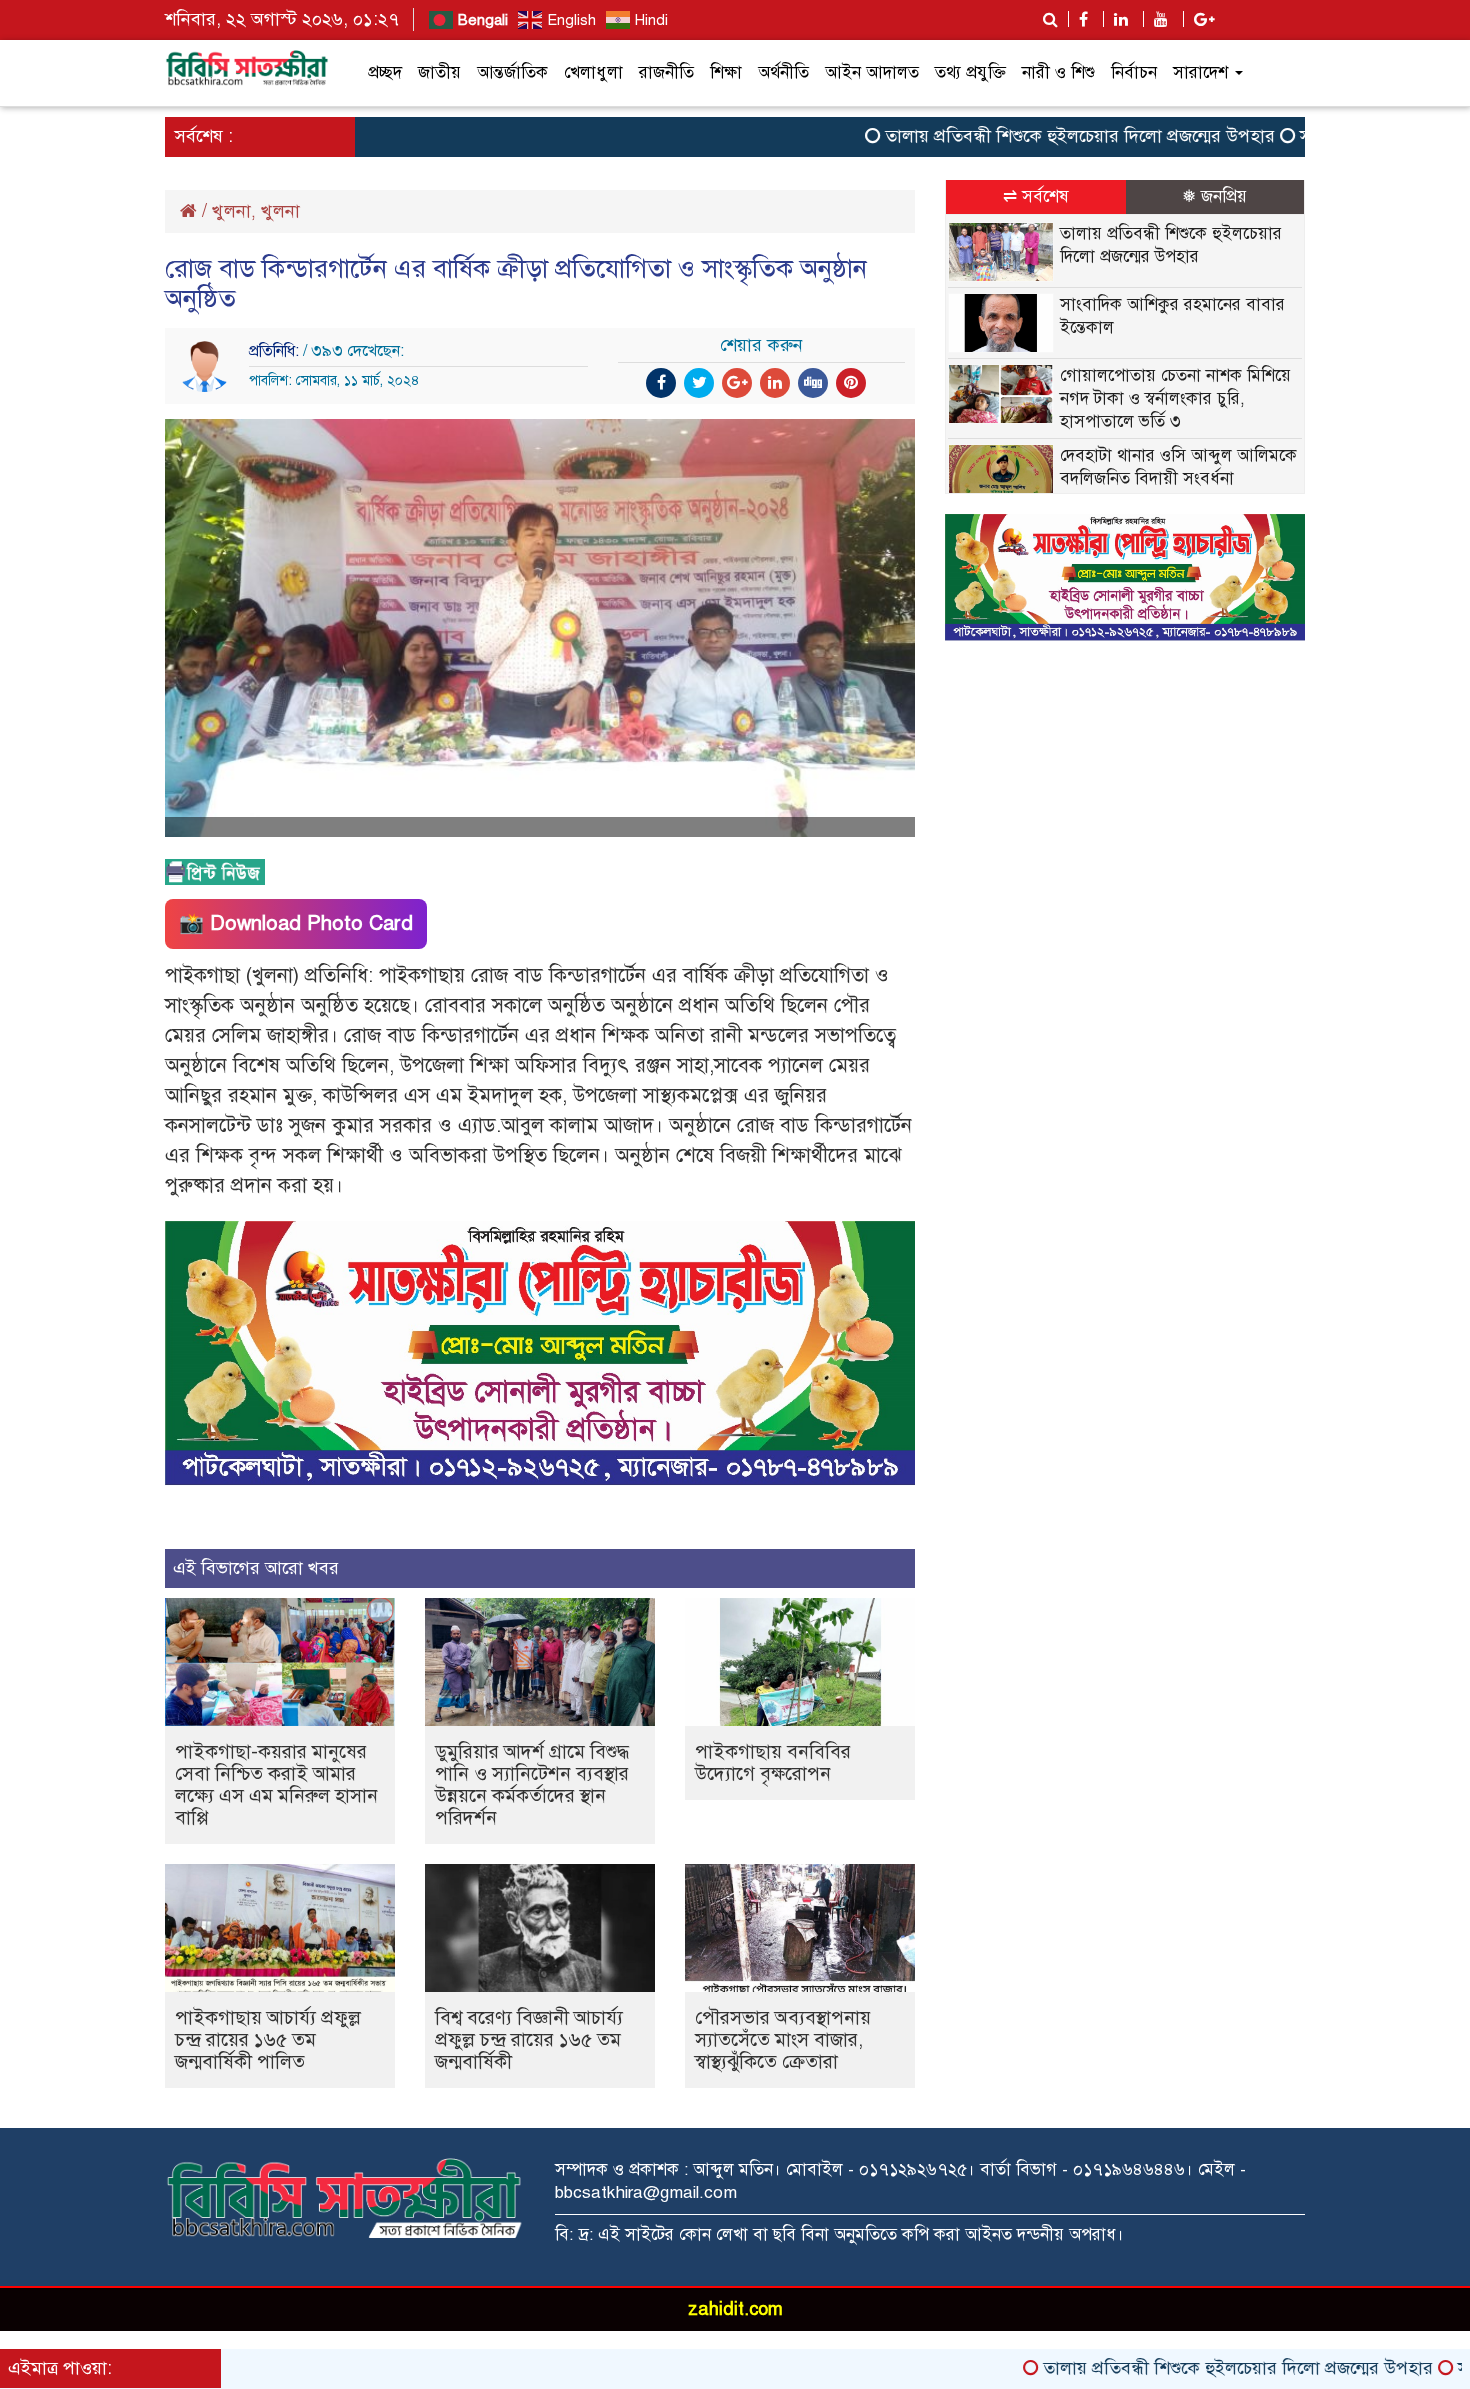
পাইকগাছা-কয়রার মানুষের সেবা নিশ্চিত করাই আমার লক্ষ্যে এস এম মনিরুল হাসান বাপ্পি (276, 1784)
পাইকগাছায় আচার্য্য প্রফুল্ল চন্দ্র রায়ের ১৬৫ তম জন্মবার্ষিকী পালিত (268, 2039)
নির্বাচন (1134, 72)
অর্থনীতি (783, 72)
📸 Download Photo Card (296, 923)
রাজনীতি (666, 72)
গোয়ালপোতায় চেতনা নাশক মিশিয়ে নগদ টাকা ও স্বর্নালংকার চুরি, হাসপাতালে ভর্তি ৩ (1175, 398)
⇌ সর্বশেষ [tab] (1036, 196)
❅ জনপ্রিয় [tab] (1214, 196)
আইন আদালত (872, 72)
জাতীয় (439, 72)
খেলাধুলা (593, 72)
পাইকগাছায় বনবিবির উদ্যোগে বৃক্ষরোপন (773, 1762)
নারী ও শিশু (1058, 72)
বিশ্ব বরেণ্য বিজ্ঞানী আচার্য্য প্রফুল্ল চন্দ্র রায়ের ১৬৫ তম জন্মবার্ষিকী (529, 2039)
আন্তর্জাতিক (512, 72)
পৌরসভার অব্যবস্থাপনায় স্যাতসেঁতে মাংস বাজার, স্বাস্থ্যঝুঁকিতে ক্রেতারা (783, 2039)
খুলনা (231, 211)
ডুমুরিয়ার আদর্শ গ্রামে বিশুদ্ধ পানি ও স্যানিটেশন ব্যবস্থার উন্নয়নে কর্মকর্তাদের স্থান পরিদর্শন (532, 1784)
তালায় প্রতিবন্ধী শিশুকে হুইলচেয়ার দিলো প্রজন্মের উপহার (1011, 136)
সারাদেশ (1203, 72)
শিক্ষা (726, 72)
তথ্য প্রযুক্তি (970, 72)
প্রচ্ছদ (385, 72)
